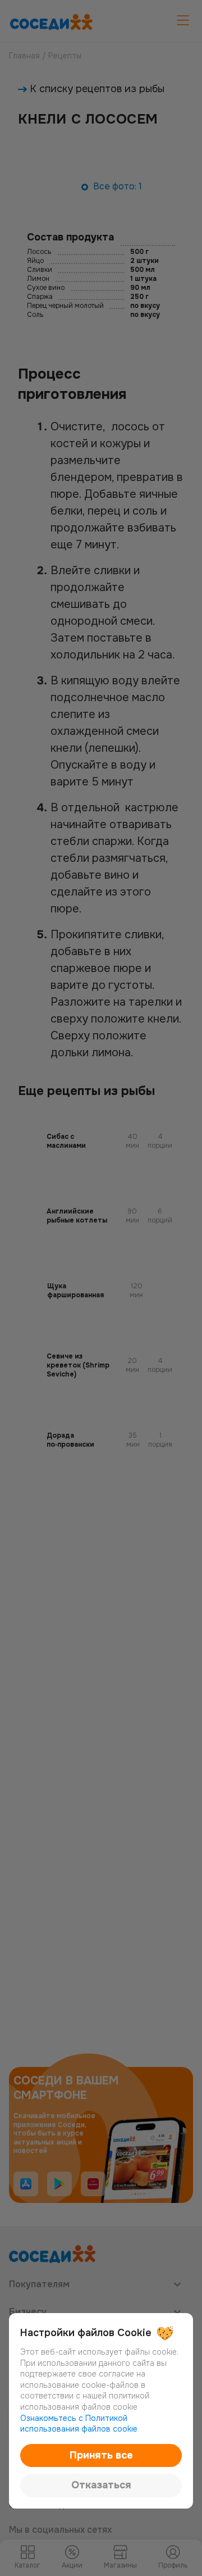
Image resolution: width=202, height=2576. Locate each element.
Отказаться (101, 2485)
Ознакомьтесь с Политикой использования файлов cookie (79, 2424)
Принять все (101, 2455)
